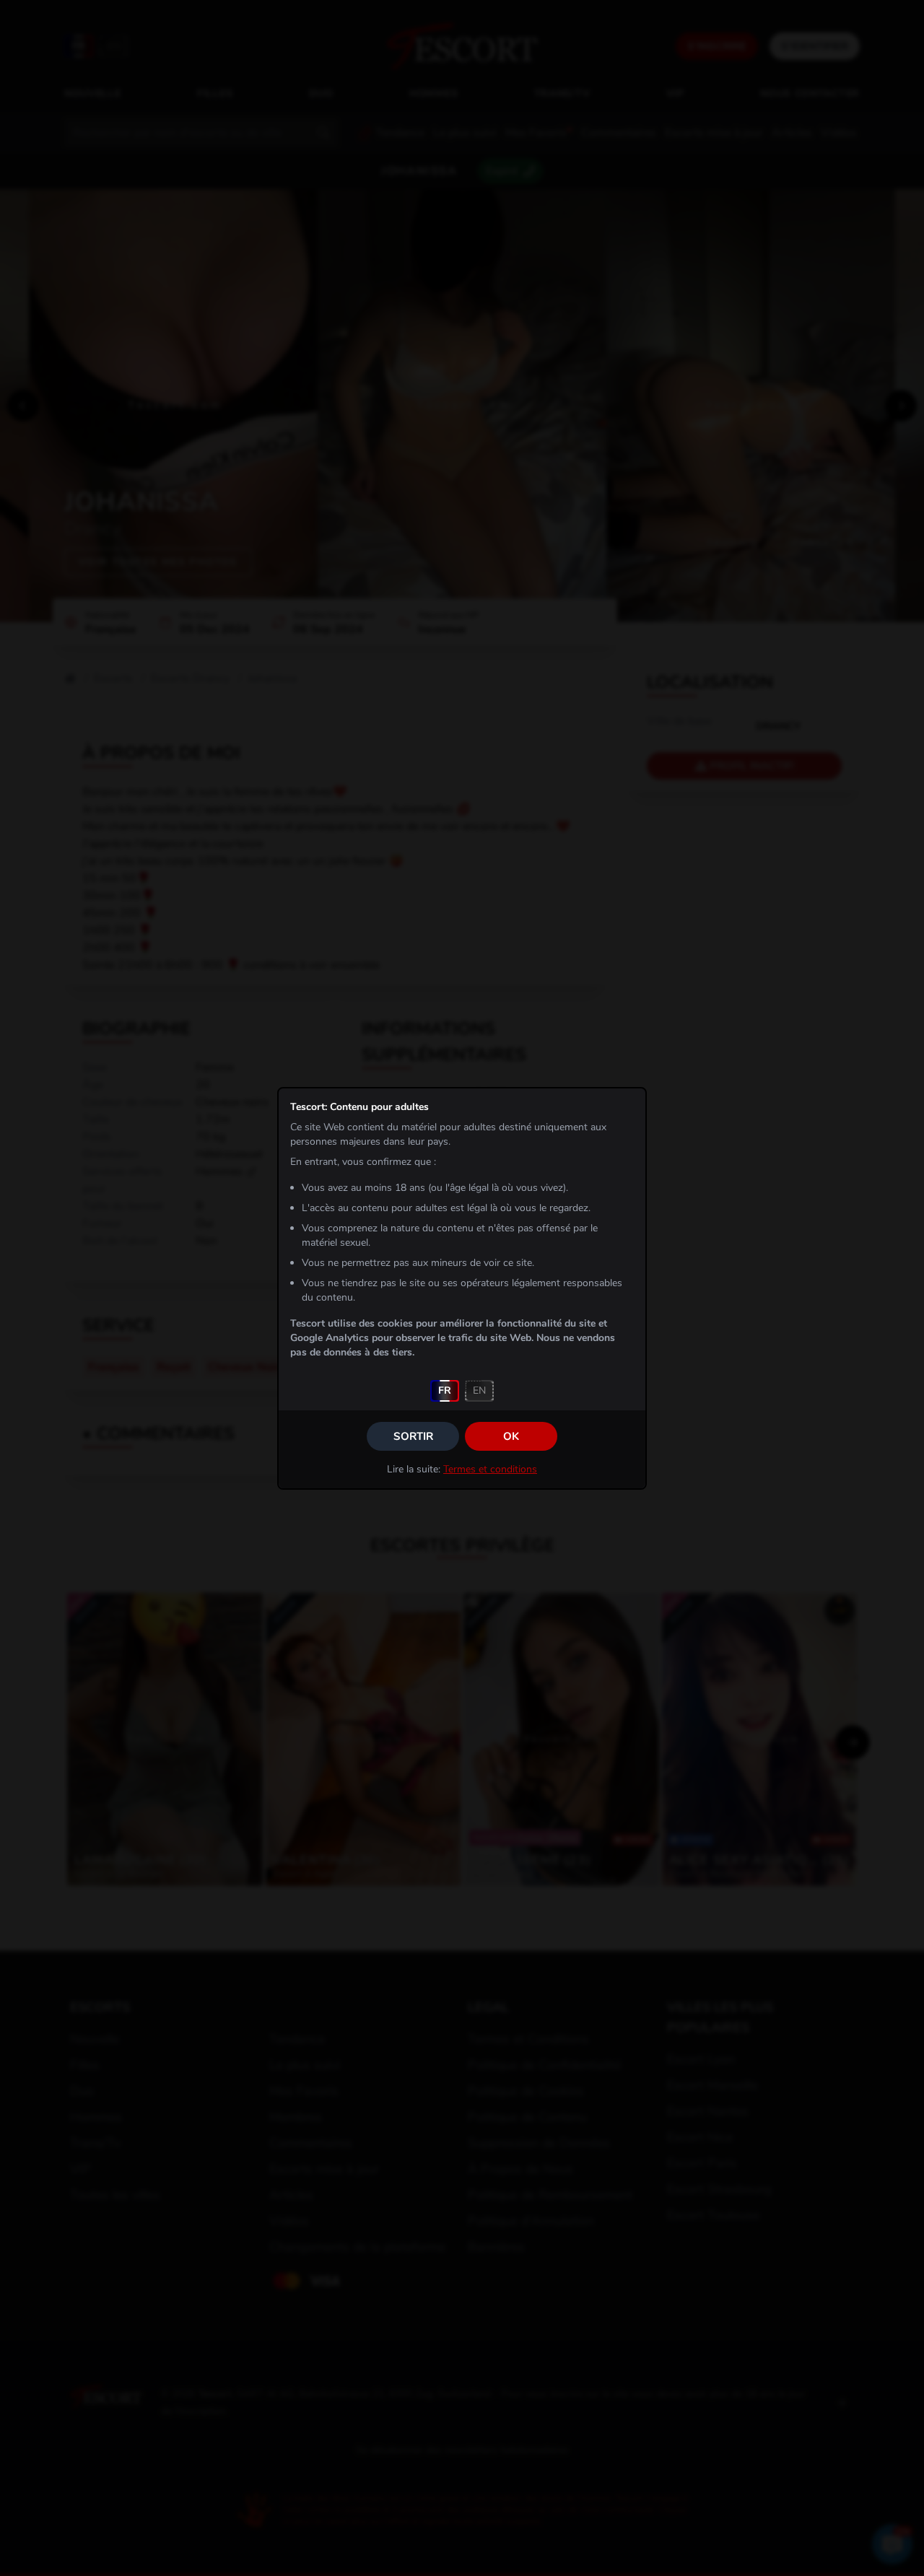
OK (511, 1436)
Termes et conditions (490, 1469)
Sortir (413, 1436)
